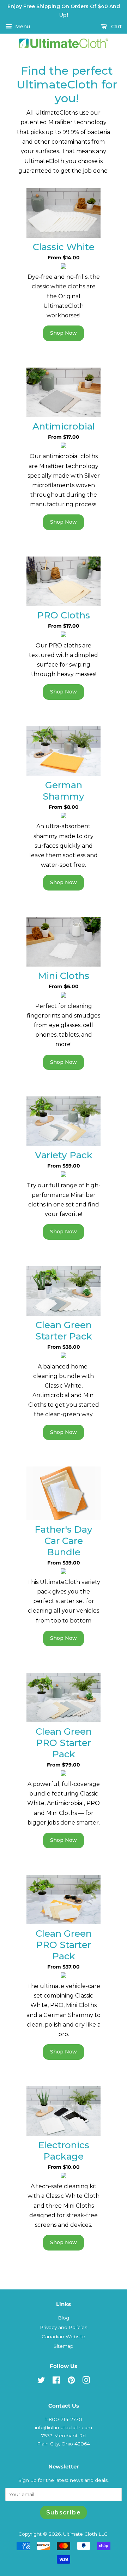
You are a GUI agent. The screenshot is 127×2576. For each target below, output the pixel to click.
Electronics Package (64, 2151)
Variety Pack (64, 1155)
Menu (22, 27)
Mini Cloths (64, 976)
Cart (116, 27)
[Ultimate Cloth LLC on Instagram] (86, 2381)
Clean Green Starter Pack (64, 1331)
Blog (64, 2318)
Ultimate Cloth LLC (85, 2534)
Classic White (64, 247)
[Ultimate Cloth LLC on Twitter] (41, 2381)
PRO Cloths (64, 615)
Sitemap (64, 2346)
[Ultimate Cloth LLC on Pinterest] (71, 2381)
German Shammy (64, 791)
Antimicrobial (64, 426)
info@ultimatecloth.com (64, 2427)
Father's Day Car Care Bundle (64, 1541)
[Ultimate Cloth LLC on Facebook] (56, 2381)
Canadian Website (64, 2336)
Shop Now (64, 333)
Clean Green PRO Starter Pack (64, 1743)
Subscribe (64, 2512)
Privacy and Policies (64, 2327)
